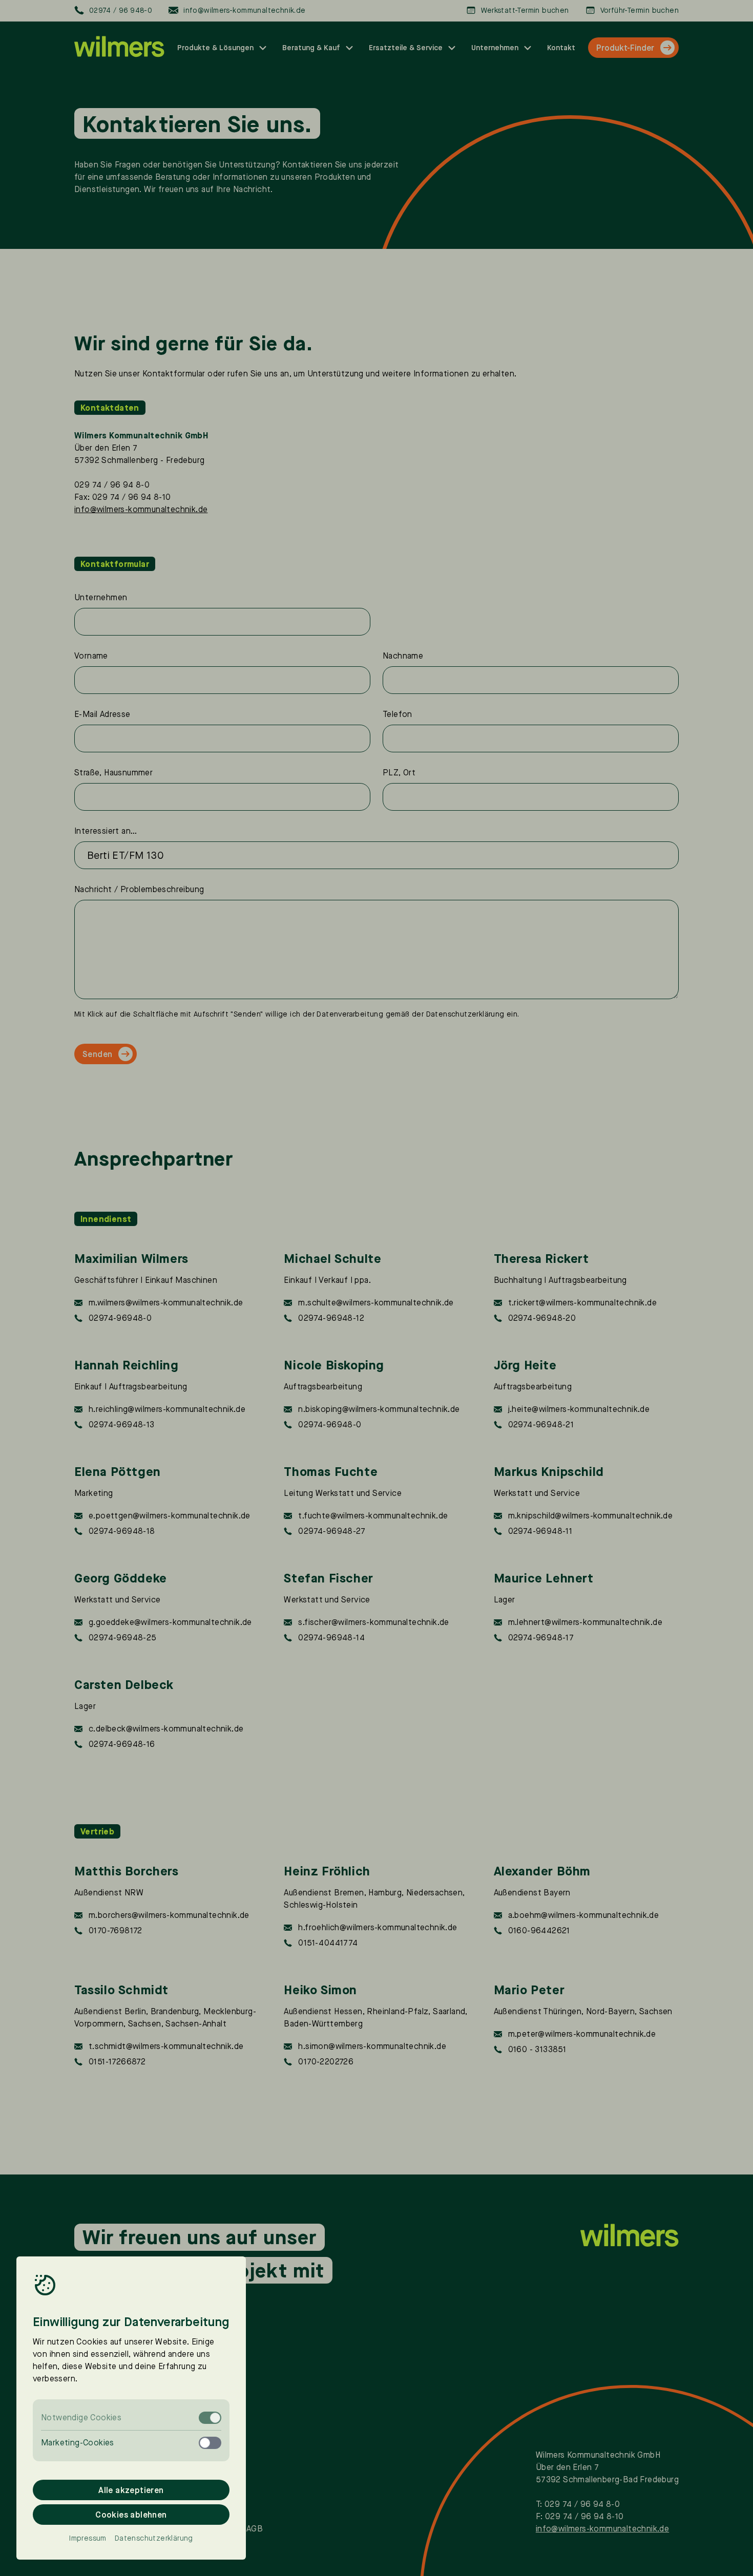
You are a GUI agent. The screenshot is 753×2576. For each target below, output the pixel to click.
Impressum (88, 2538)
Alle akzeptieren (131, 2490)
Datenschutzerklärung (154, 2538)
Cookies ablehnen (131, 2515)
